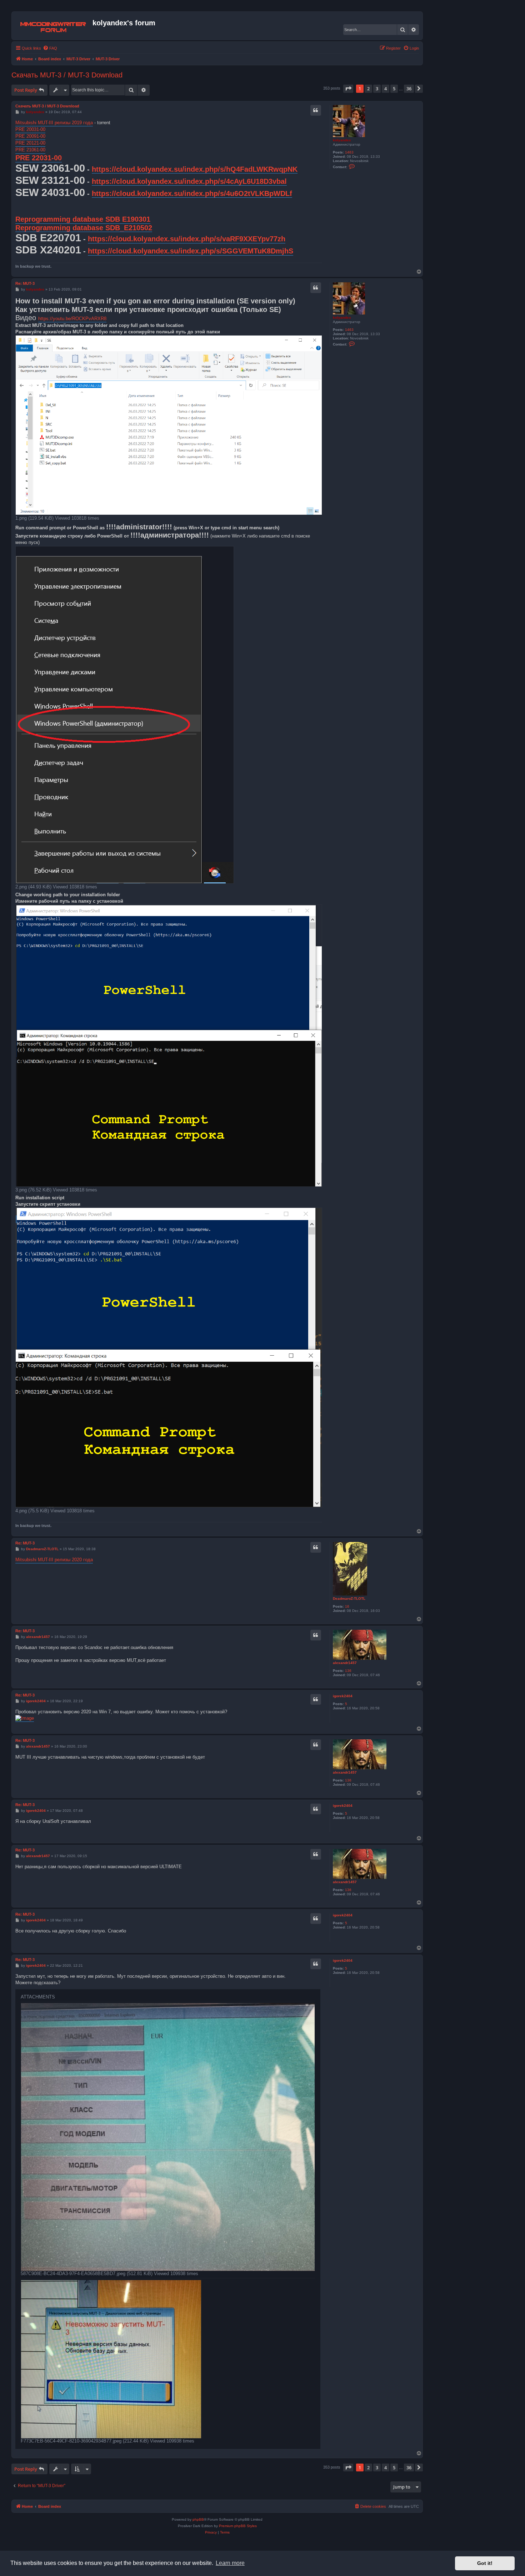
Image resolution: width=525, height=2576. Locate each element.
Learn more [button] (230, 2563)
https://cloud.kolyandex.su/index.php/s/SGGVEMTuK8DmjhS (191, 251)
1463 (349, 152)
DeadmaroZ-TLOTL (349, 1599)
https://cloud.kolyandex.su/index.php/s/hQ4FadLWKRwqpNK (195, 169)
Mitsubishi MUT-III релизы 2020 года (54, 1560)
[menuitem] (50, 48)
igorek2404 (343, 1696)
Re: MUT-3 (25, 283)
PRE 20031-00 (30, 129)
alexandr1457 (345, 1663)
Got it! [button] (485, 2563)
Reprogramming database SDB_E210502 (84, 228)
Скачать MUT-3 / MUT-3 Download (67, 75)
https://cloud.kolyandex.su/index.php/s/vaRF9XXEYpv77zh (187, 239)
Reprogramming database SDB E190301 (83, 219)
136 (348, 1671)
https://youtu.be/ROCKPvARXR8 (72, 319)
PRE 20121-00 (30, 143)
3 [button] (377, 89)
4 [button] (386, 89)
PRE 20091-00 (30, 136)
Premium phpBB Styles (238, 2526)
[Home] (53, 26)
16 (347, 1606)
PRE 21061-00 (30, 150)
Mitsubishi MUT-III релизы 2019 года (54, 123)
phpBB (198, 2519)
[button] (348, 89)
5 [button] (394, 89)
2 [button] (368, 89)
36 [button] (409, 89)
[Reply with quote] (316, 110)
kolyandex (342, 140)
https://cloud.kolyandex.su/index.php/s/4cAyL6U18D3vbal (189, 181)
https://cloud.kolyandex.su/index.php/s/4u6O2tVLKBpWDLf (192, 193)
